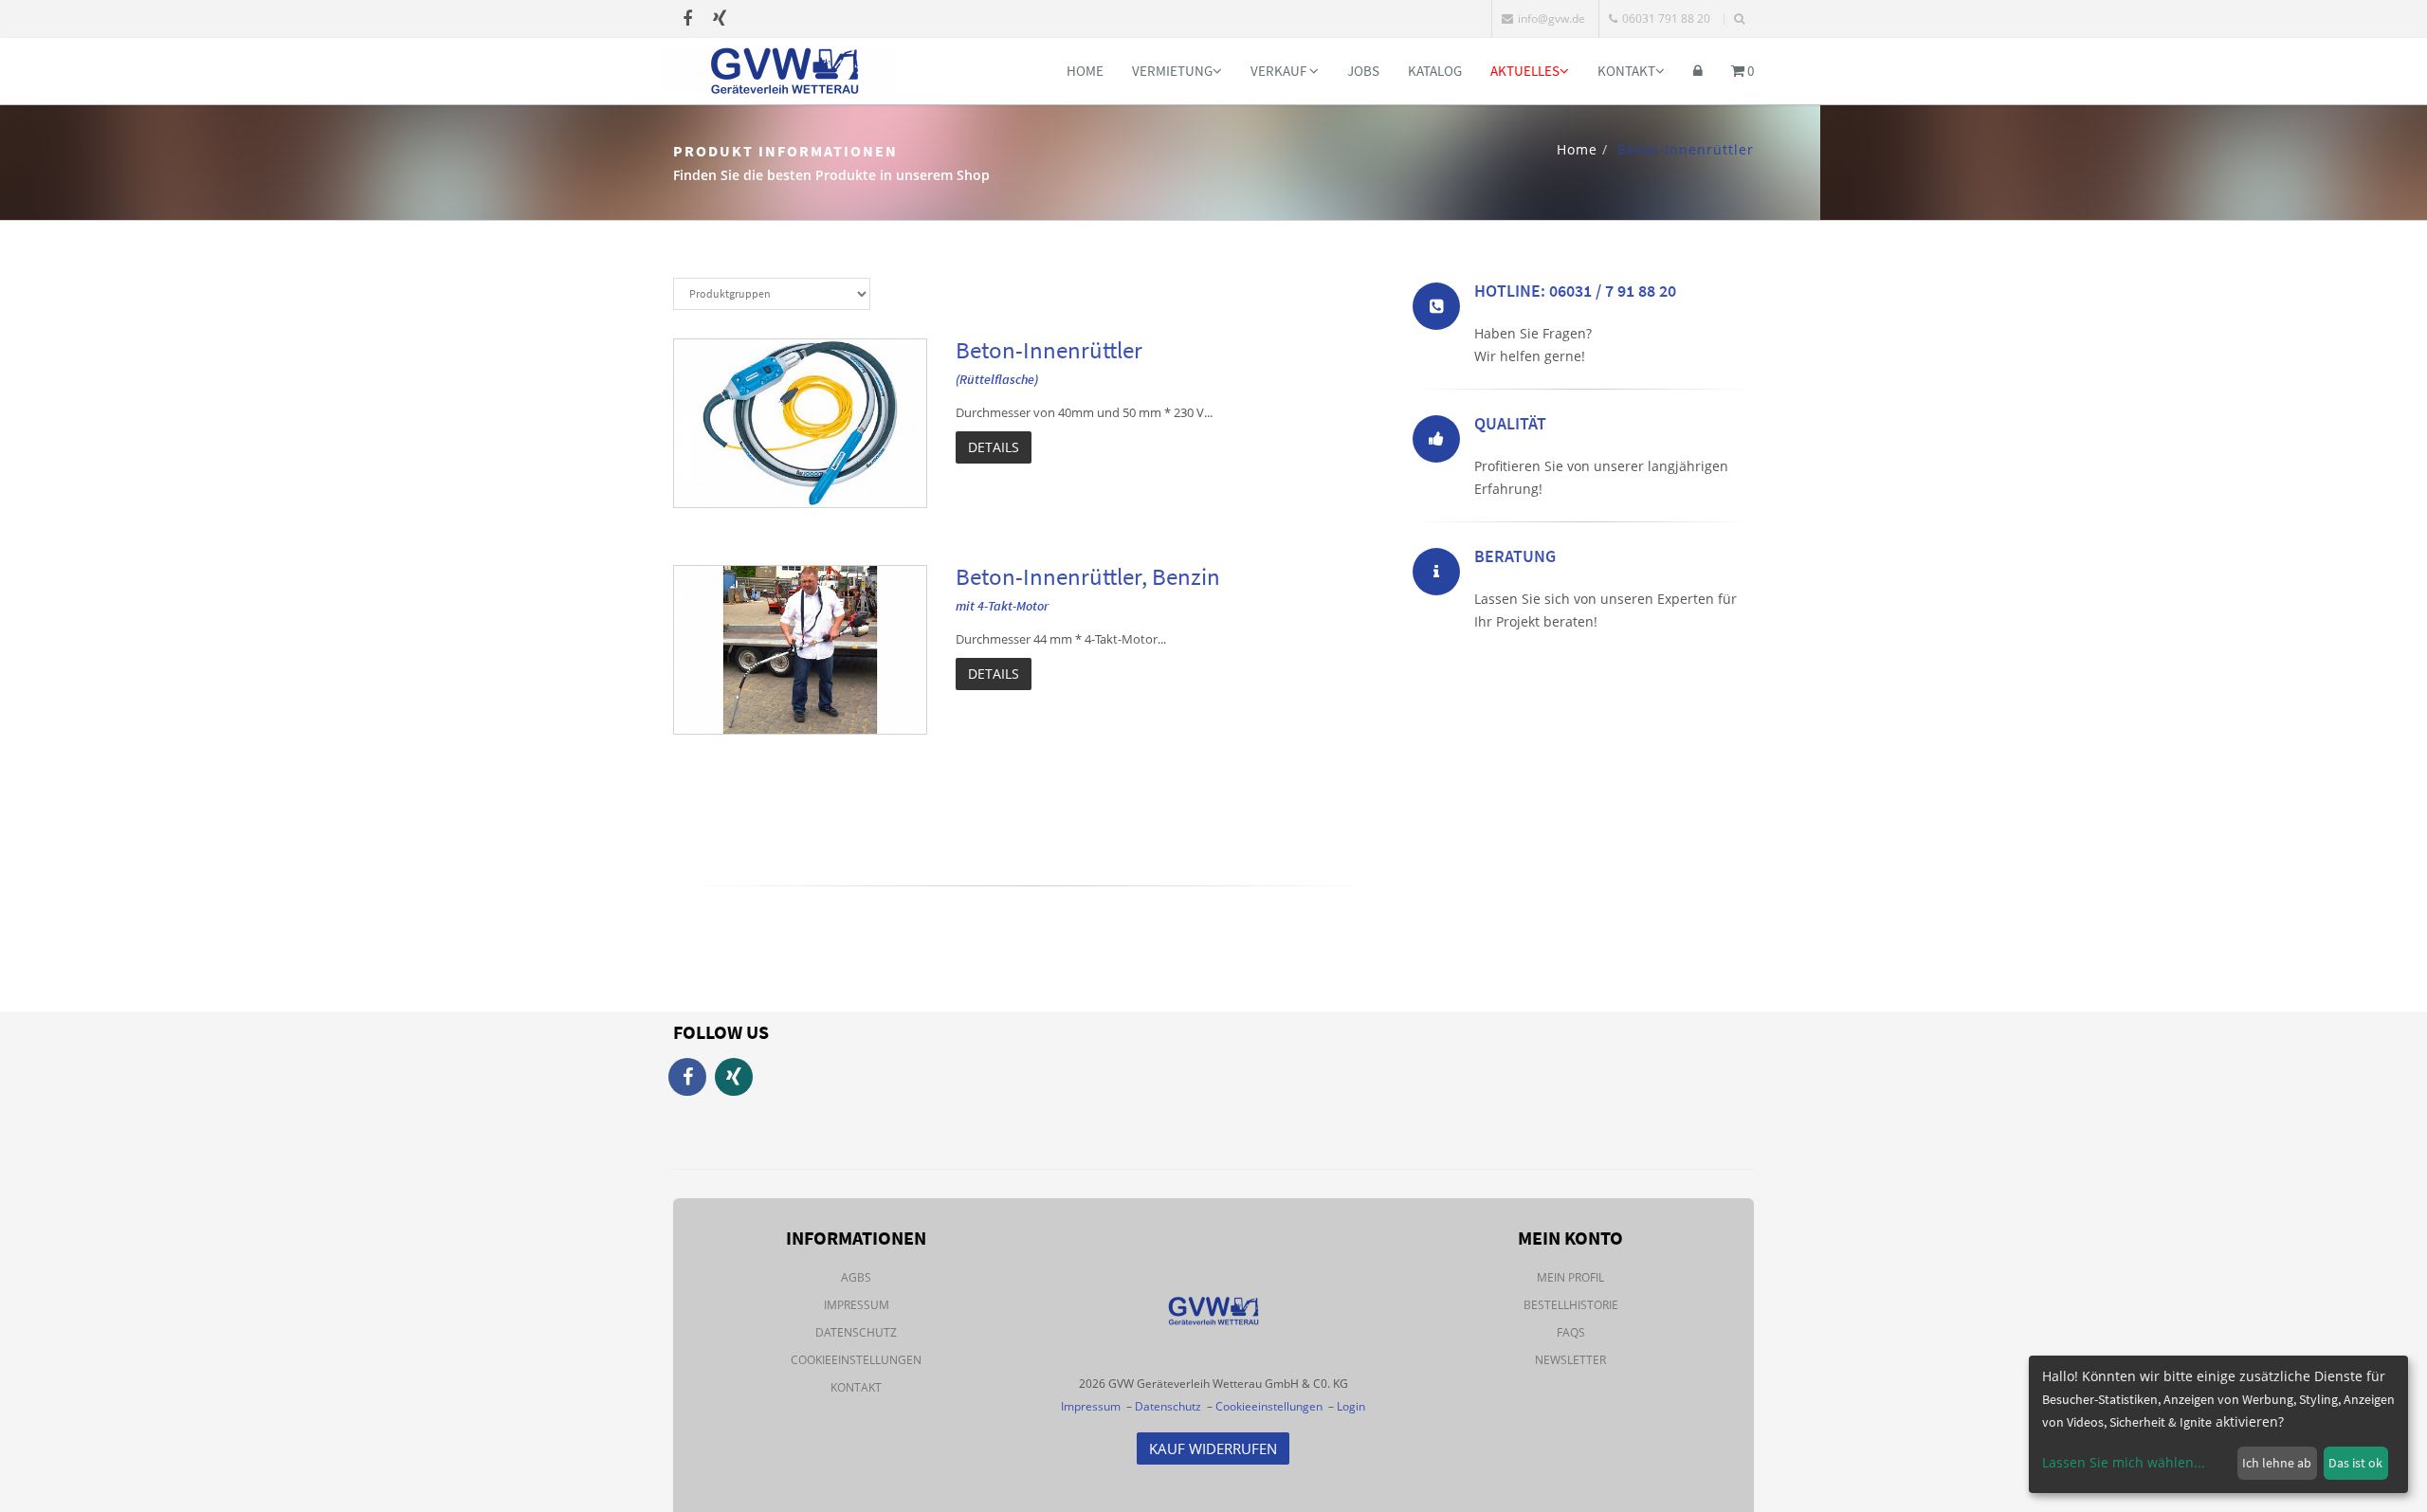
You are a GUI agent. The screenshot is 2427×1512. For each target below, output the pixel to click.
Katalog (1435, 71)
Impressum (857, 1305)
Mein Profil (1570, 1277)
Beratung (1515, 556)
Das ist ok (2355, 1463)
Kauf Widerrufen (1213, 1448)
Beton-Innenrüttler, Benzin (1088, 576)
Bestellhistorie (1571, 1305)
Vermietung (1172, 71)
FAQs (1571, 1332)
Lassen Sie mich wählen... (2124, 1462)
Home (1085, 71)
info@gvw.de (1551, 18)
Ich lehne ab (2277, 1463)
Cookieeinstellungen (856, 1360)
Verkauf (1280, 71)
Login (1351, 1406)
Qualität (1510, 423)
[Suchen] (1739, 19)
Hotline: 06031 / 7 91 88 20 (1575, 291)
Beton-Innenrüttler (1049, 350)
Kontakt (1626, 71)
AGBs (856, 1277)
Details (994, 447)
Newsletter (1570, 1360)
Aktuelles (1525, 71)
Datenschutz (856, 1332)
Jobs (1363, 71)
